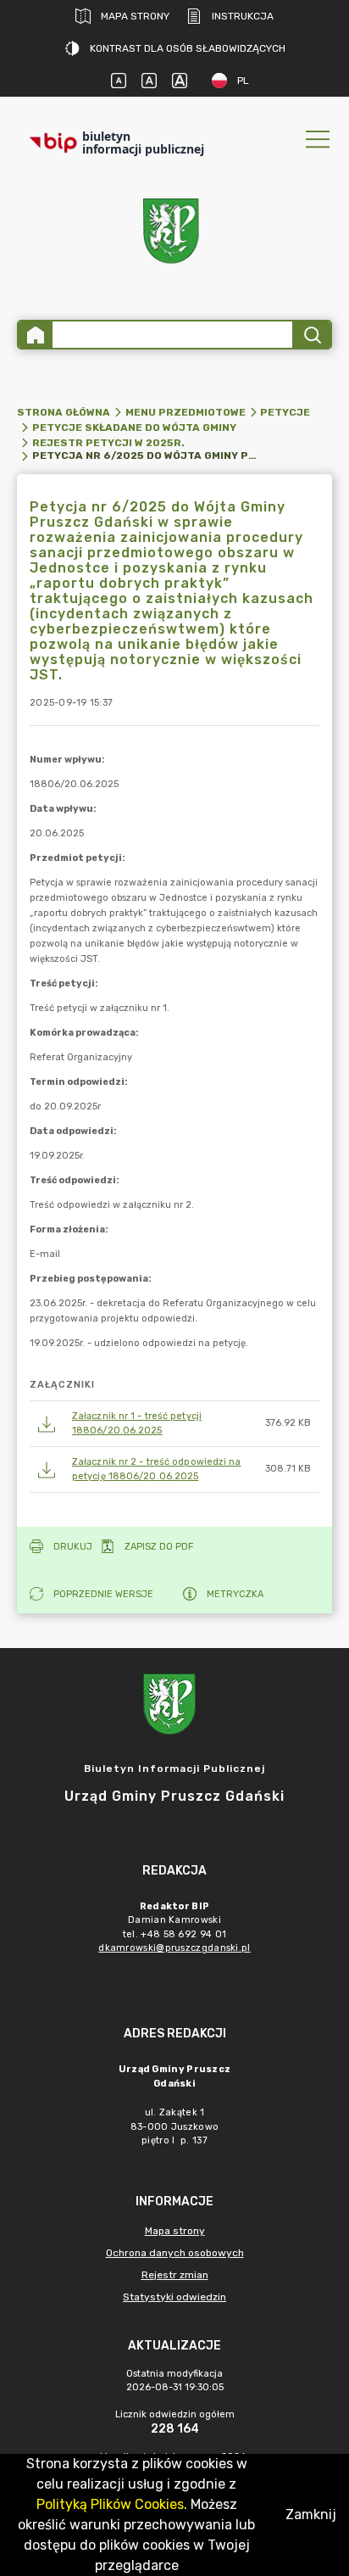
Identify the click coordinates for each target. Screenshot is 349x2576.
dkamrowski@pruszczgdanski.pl (174, 1948)
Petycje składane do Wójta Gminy (134, 427)
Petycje (285, 412)
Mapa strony (135, 16)
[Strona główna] (36, 335)
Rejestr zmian (175, 2275)
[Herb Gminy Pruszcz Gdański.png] (174, 235)
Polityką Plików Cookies (110, 2504)
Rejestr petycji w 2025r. (108, 443)
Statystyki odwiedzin (174, 2297)
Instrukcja (243, 16)
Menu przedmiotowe (186, 412)
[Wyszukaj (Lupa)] (311, 335)
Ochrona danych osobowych (175, 2253)
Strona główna (64, 412)
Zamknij (311, 2515)
